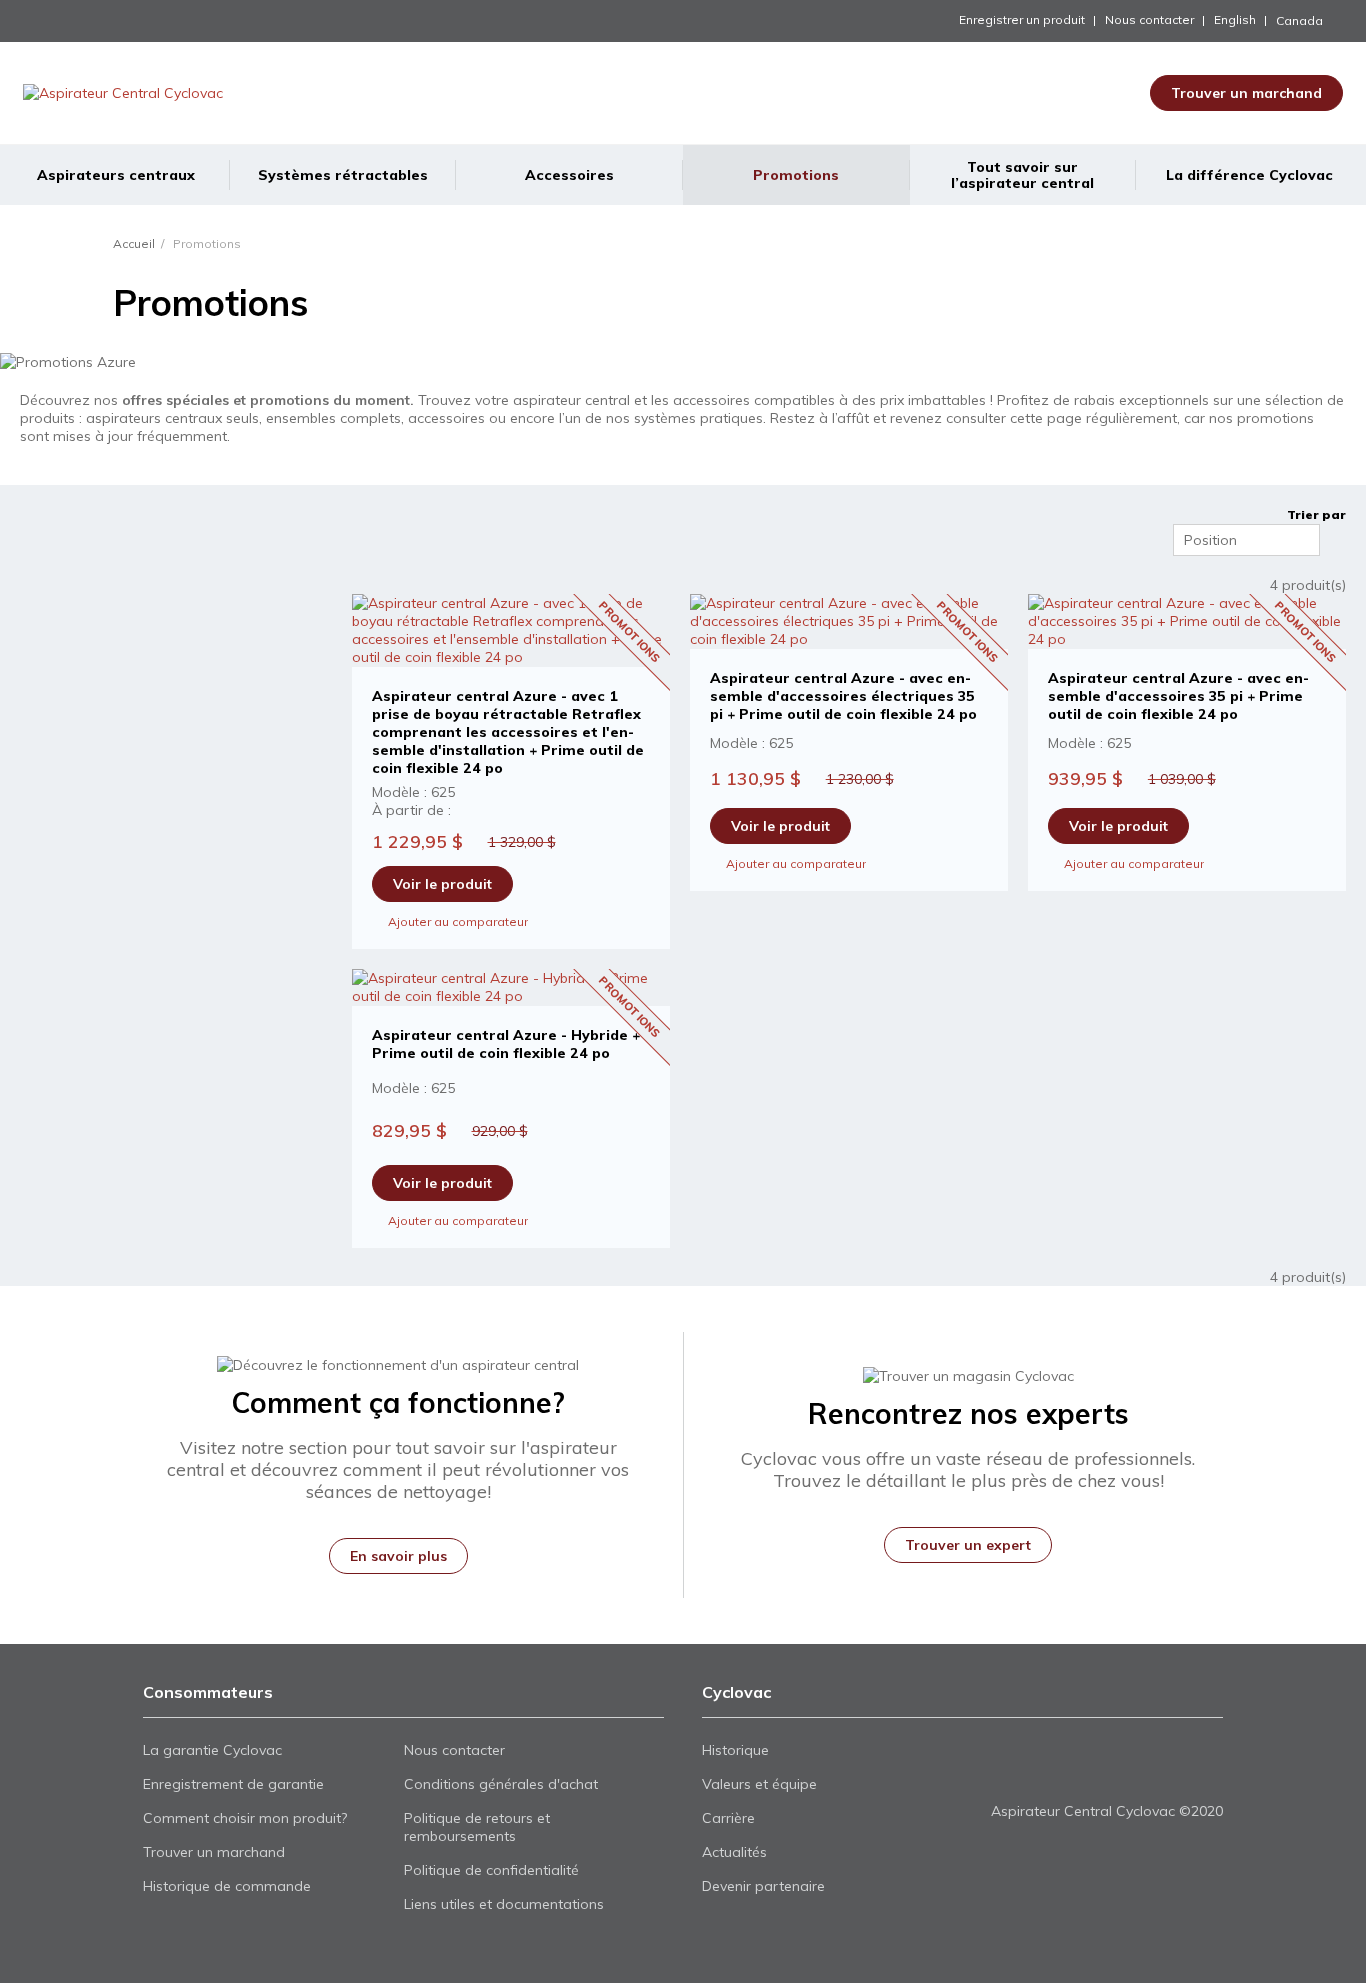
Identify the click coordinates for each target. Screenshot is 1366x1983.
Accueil (134, 243)
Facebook (1003, 1771)
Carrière (728, 1818)
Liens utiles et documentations (504, 1904)
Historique (735, 1750)
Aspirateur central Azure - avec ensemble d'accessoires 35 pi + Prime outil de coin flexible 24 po (1178, 696)
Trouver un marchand (1246, 93)
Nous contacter (1149, 19)
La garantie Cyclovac (212, 1750)
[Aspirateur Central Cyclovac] (187, 93)
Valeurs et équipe (759, 1784)
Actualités (734, 1852)
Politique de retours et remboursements (477, 1827)
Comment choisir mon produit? (245, 1818)
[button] (1319, 21)
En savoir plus (398, 1556)
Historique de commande (227, 1886)
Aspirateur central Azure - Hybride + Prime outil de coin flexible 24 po (506, 1044)
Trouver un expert (968, 1545)
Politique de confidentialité (491, 1870)
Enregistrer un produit (1022, 19)
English (1235, 19)
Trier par (1316, 514)
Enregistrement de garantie (233, 1784)
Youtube (1037, 1771)
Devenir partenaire (763, 1886)
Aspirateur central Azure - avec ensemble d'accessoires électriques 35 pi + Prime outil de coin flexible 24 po (843, 696)
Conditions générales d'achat (501, 1784)
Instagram (1071, 1771)
